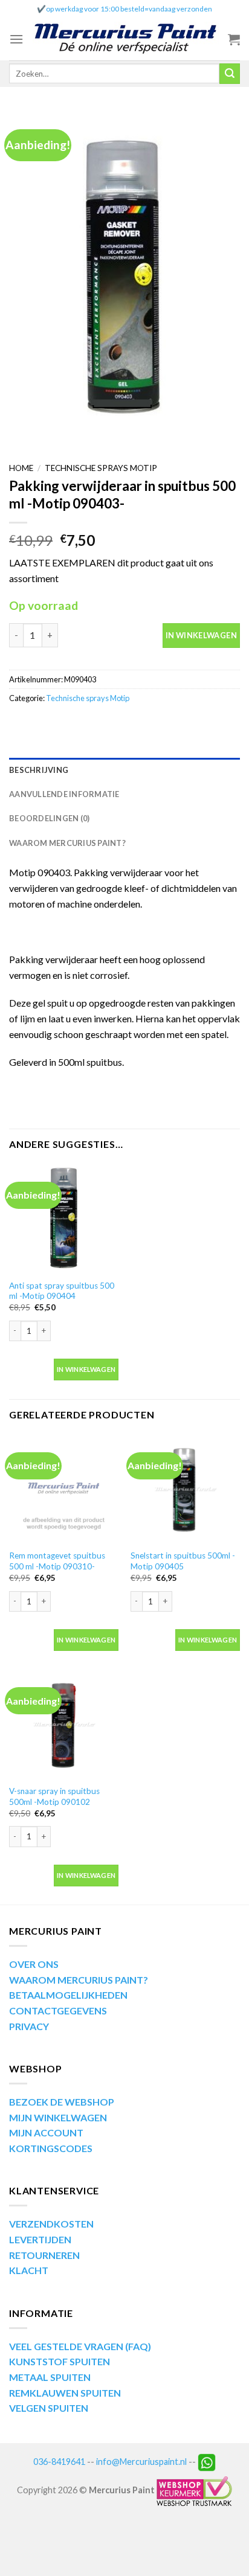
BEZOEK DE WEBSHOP (62, 2102)
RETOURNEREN (44, 2255)
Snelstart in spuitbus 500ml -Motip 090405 (183, 1561)
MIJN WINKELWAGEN (58, 2117)
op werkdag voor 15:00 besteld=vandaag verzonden (129, 9)
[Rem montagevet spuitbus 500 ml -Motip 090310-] (64, 1489)
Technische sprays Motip (101, 468)
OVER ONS (34, 1964)
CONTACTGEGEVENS (58, 2010)
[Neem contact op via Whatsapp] (207, 2462)
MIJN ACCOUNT (46, 2132)
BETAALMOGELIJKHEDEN (68, 1995)
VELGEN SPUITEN (49, 2408)
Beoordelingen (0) (49, 818)
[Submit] (230, 74)
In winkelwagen (201, 635)
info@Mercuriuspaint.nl (141, 2462)
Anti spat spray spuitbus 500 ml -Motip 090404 (62, 1291)
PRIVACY (29, 2026)
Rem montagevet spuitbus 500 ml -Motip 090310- (57, 1561)
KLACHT (29, 2270)
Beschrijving (39, 770)
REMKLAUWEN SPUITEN (65, 2393)
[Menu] (16, 39)
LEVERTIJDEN (40, 2239)
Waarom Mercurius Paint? (67, 843)
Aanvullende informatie (64, 794)
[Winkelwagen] (234, 39)
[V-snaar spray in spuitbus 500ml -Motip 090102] (64, 1724)
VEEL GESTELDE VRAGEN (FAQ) (80, 2346)
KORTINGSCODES (51, 2148)
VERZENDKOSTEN (51, 2224)
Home (21, 468)
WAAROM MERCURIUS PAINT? (79, 1980)
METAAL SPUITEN (50, 2377)
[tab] (124, 770)
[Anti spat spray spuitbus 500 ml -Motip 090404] (64, 1218)
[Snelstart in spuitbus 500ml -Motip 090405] (185, 1489)
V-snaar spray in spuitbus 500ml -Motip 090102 (54, 1796)
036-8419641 (59, 2462)
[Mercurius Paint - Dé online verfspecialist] (126, 39)
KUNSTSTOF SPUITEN (60, 2361)
